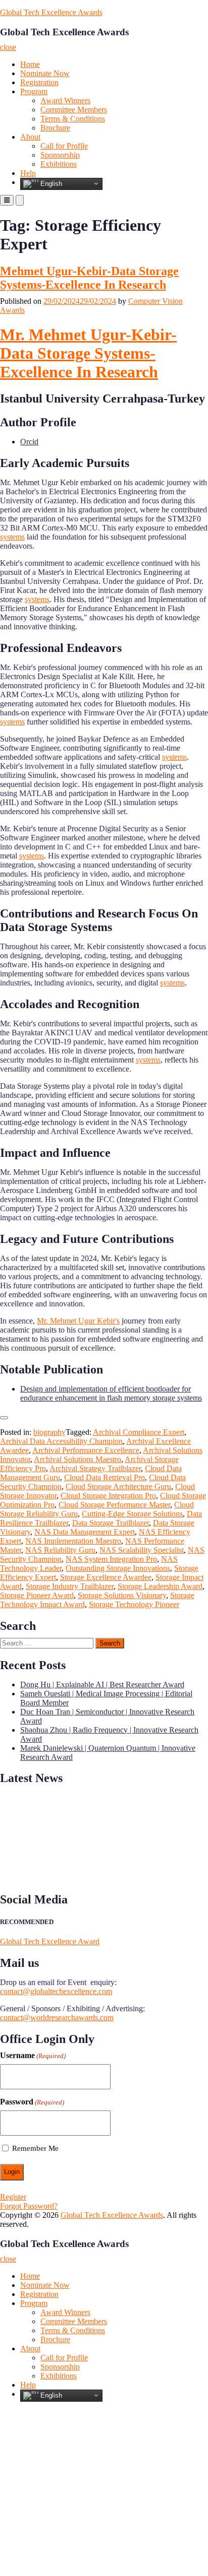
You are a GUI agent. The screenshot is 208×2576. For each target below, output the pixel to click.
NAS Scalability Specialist (142, 1550)
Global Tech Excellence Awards (51, 12)
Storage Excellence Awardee (106, 1577)
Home (30, 64)
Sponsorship (60, 155)
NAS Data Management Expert (85, 1532)
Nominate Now (45, 73)
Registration (39, 82)
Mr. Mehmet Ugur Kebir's (78, 1321)
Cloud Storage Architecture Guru (118, 1487)
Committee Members (74, 110)
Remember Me (35, 2148)
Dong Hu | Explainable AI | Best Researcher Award (102, 1685)
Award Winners (65, 101)
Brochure (55, 128)
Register (13, 2197)
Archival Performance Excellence (86, 1450)
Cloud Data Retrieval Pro (105, 1477)
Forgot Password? (29, 2206)
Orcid (29, 442)
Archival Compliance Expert (139, 1432)
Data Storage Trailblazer (111, 1523)
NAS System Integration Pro (111, 1559)
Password (32, 2102)
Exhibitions (59, 164)
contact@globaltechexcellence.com (56, 1991)
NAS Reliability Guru (60, 1550)
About (30, 137)
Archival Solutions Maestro (77, 1459)
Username (33, 2055)
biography (49, 1432)
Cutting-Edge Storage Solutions (132, 1514)
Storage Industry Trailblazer (70, 1586)
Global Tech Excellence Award (50, 1941)
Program (34, 91)
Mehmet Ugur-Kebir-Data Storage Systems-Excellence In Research (89, 278)
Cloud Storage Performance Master (114, 1505)
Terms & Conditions (73, 119)
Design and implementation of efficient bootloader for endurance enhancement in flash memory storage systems (111, 1393)
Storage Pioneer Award (37, 1595)
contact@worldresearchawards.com (57, 2018)
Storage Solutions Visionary (122, 1595)
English (50, 183)
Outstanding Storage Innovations (118, 1568)
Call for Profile (64, 146)
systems (12, 537)
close (8, 47)
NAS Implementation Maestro (73, 1541)
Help (28, 173)
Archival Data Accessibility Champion (61, 1441)
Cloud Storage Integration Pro (108, 1496)
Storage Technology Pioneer (134, 1604)
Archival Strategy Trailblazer (95, 1468)
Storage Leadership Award (160, 1586)
